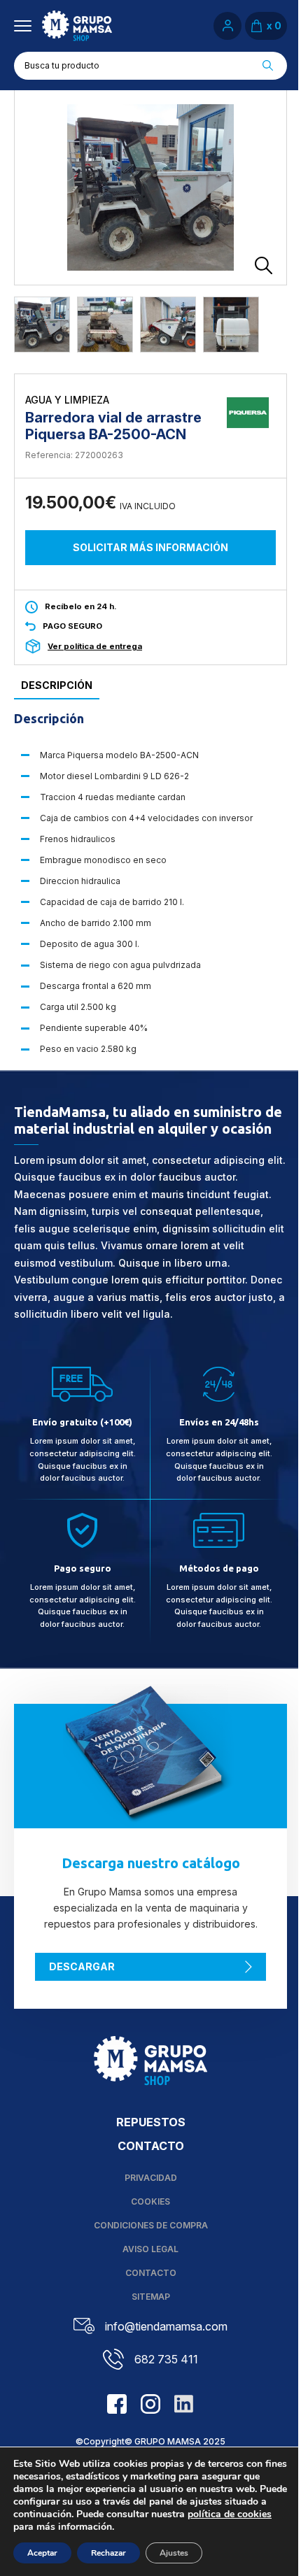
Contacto (151, 2146)
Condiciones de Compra (151, 2225)
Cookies (150, 2201)
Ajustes (174, 2553)
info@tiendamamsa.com (166, 2326)
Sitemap (151, 2297)
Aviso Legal (150, 2249)
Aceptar (42, 2553)
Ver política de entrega (95, 646)
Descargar (82, 1966)
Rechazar (108, 2553)
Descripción (57, 685)
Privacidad (151, 2178)
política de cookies (230, 2514)
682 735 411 (166, 2359)
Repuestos (151, 2122)
